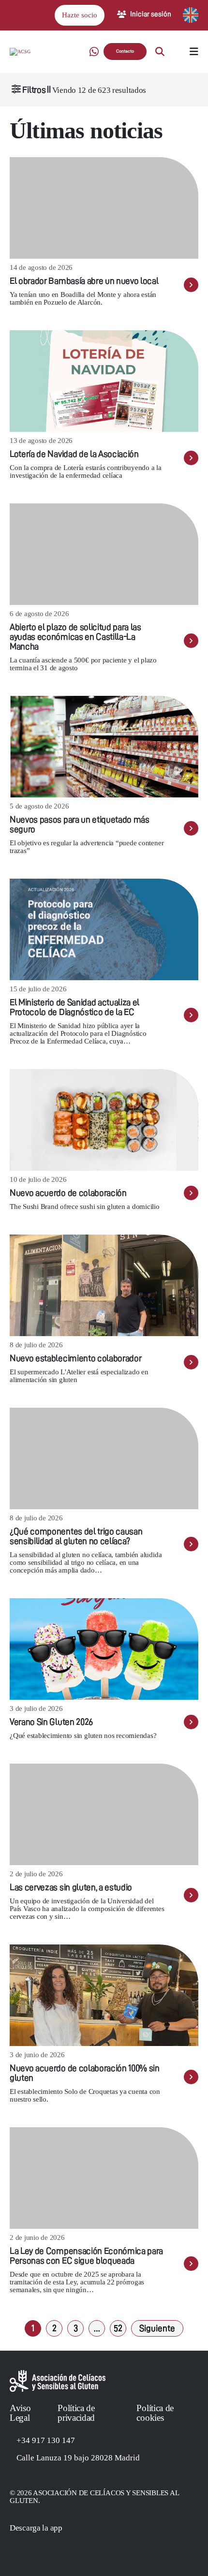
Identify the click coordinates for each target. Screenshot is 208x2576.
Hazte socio (80, 15)
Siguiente (157, 2328)
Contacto (125, 51)
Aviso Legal (20, 2413)
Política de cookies (155, 2413)
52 (118, 2328)
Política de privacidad (76, 2413)
